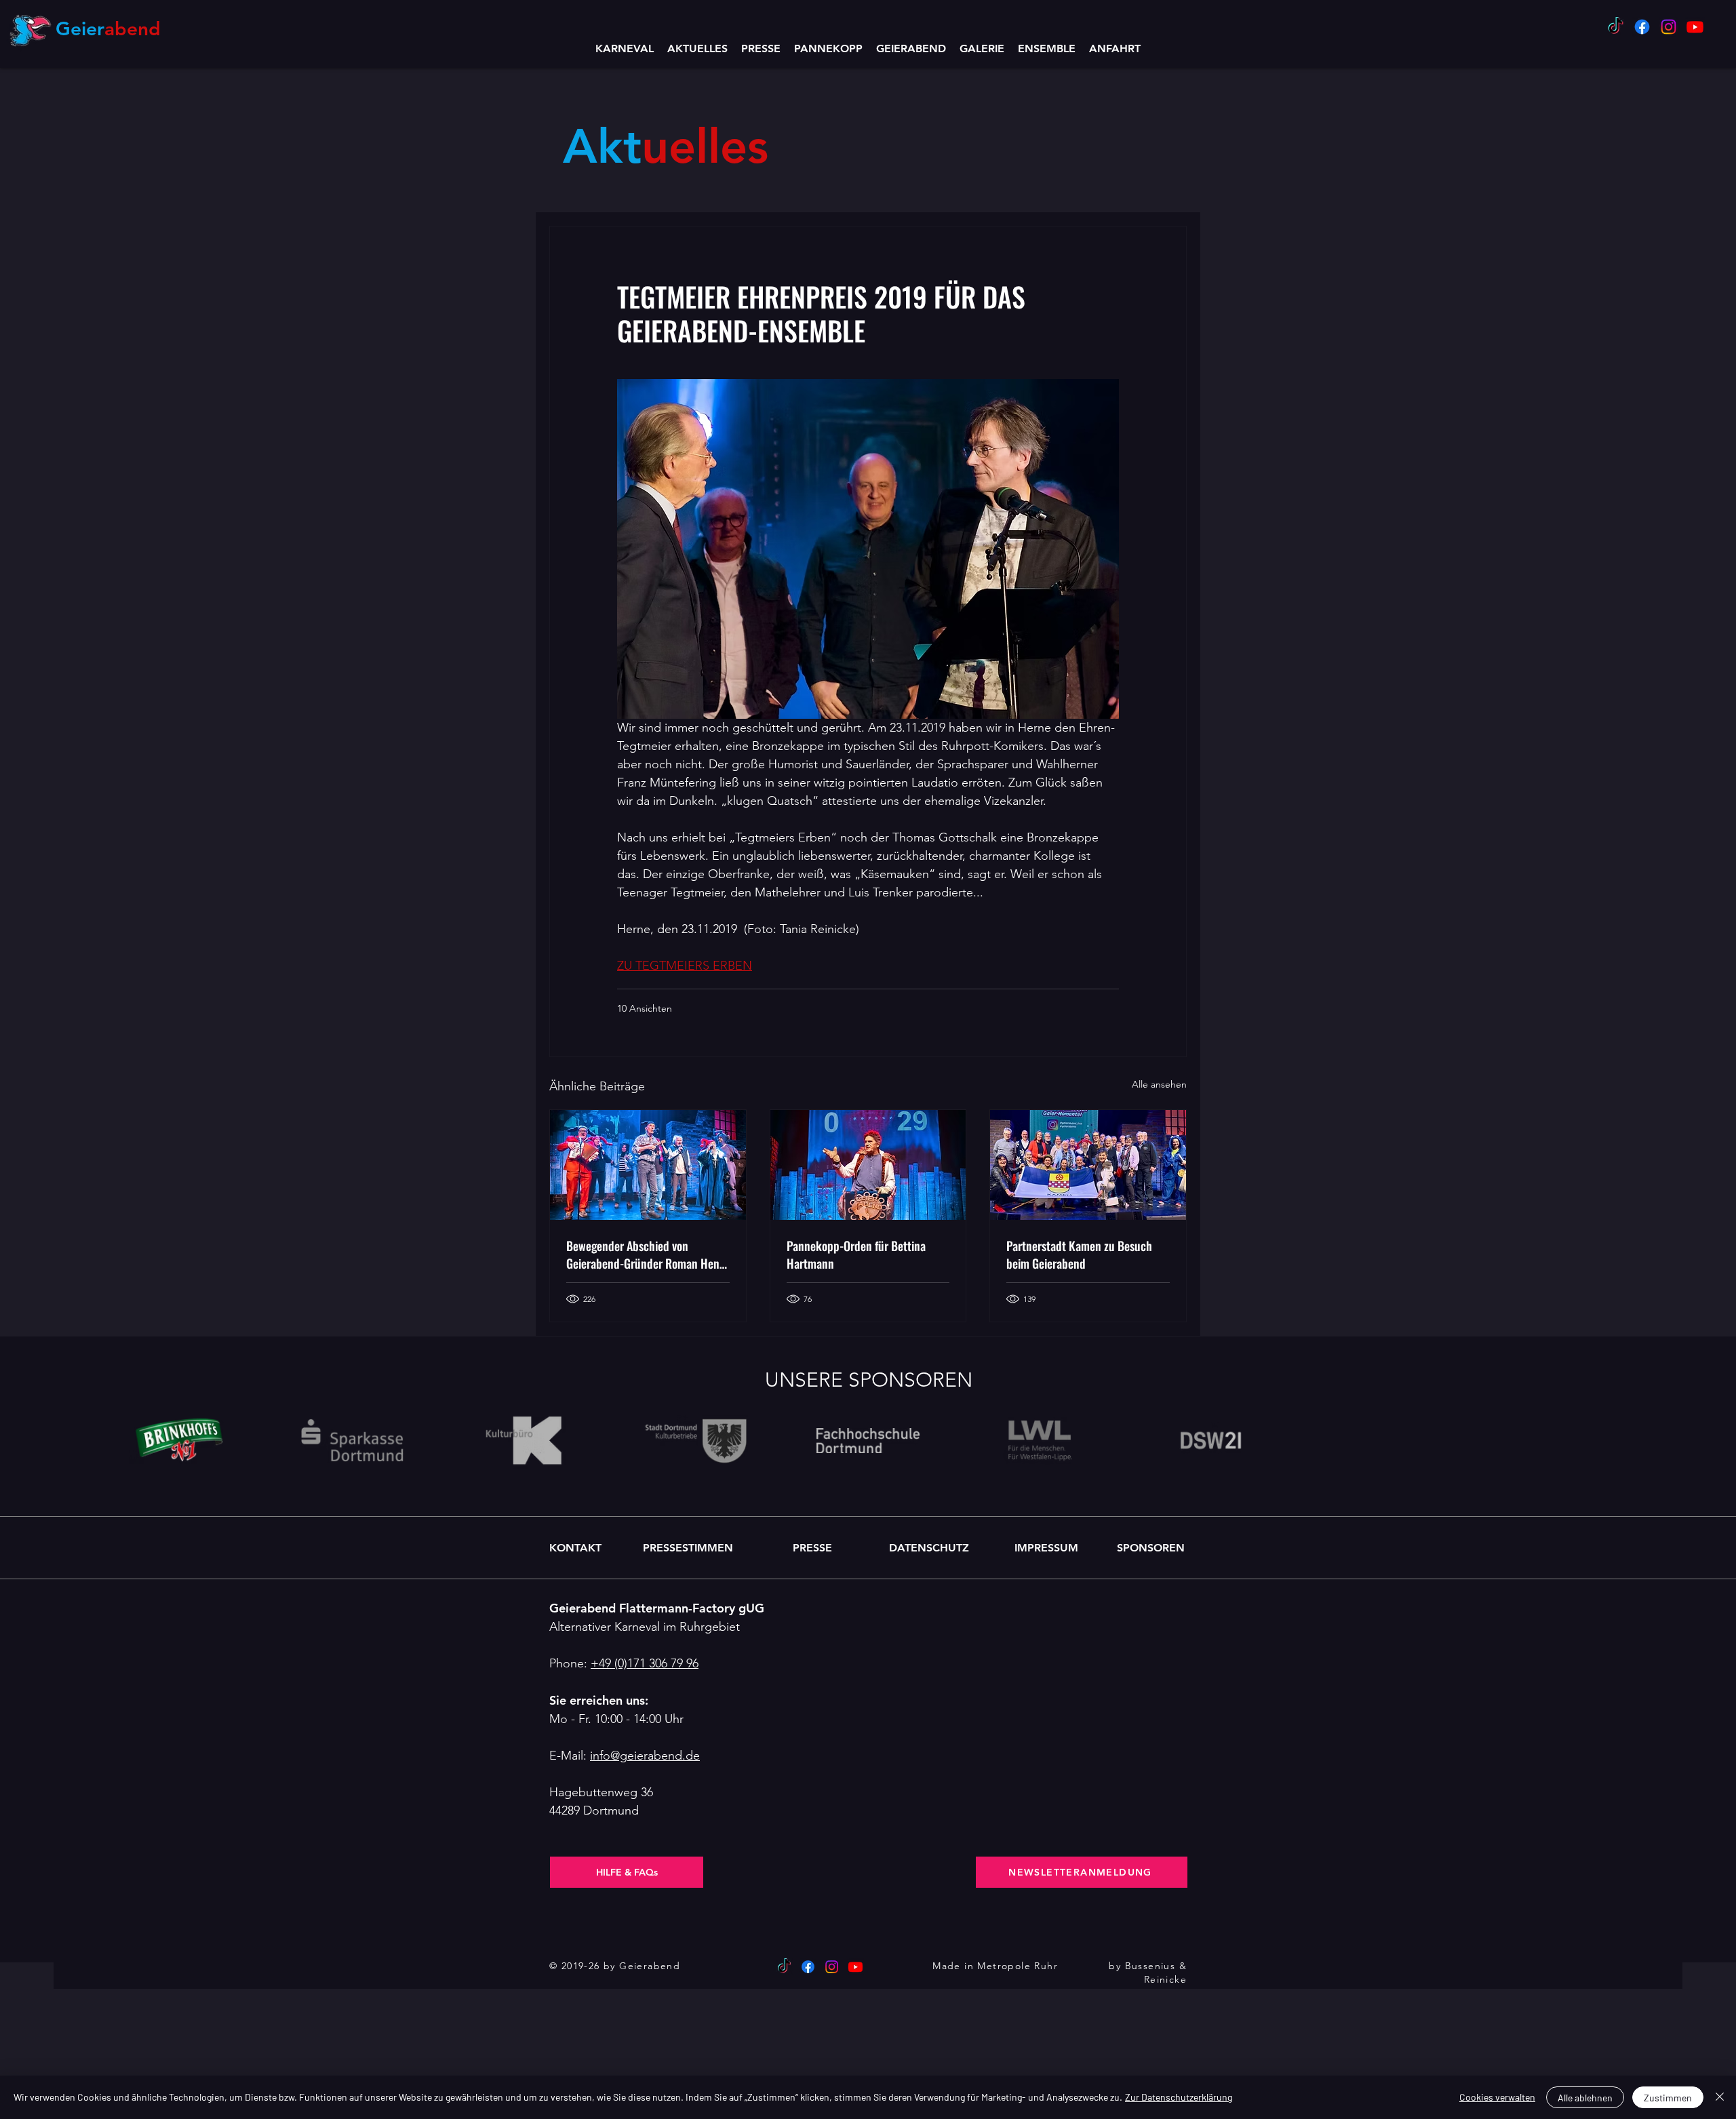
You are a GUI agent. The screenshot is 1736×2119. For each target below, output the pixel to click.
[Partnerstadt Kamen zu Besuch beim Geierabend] (1088, 1165)
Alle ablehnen (1585, 2098)
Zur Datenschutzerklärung (1179, 2097)
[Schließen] (1720, 2097)
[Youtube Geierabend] (1695, 27)
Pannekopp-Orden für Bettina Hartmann (856, 1254)
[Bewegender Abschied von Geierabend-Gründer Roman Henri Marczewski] (648, 1165)
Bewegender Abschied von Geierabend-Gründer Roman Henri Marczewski (646, 1254)
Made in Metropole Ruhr (995, 1966)
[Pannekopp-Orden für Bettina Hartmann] (868, 1165)
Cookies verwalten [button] (1497, 2097)
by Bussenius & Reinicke (1148, 1973)
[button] (911, 48)
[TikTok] (1616, 27)
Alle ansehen (1159, 1084)
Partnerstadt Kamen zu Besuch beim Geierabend (1079, 1254)
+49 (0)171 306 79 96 (645, 1663)
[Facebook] (1642, 27)
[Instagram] (1669, 27)
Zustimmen (1668, 2098)
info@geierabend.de (645, 1756)
